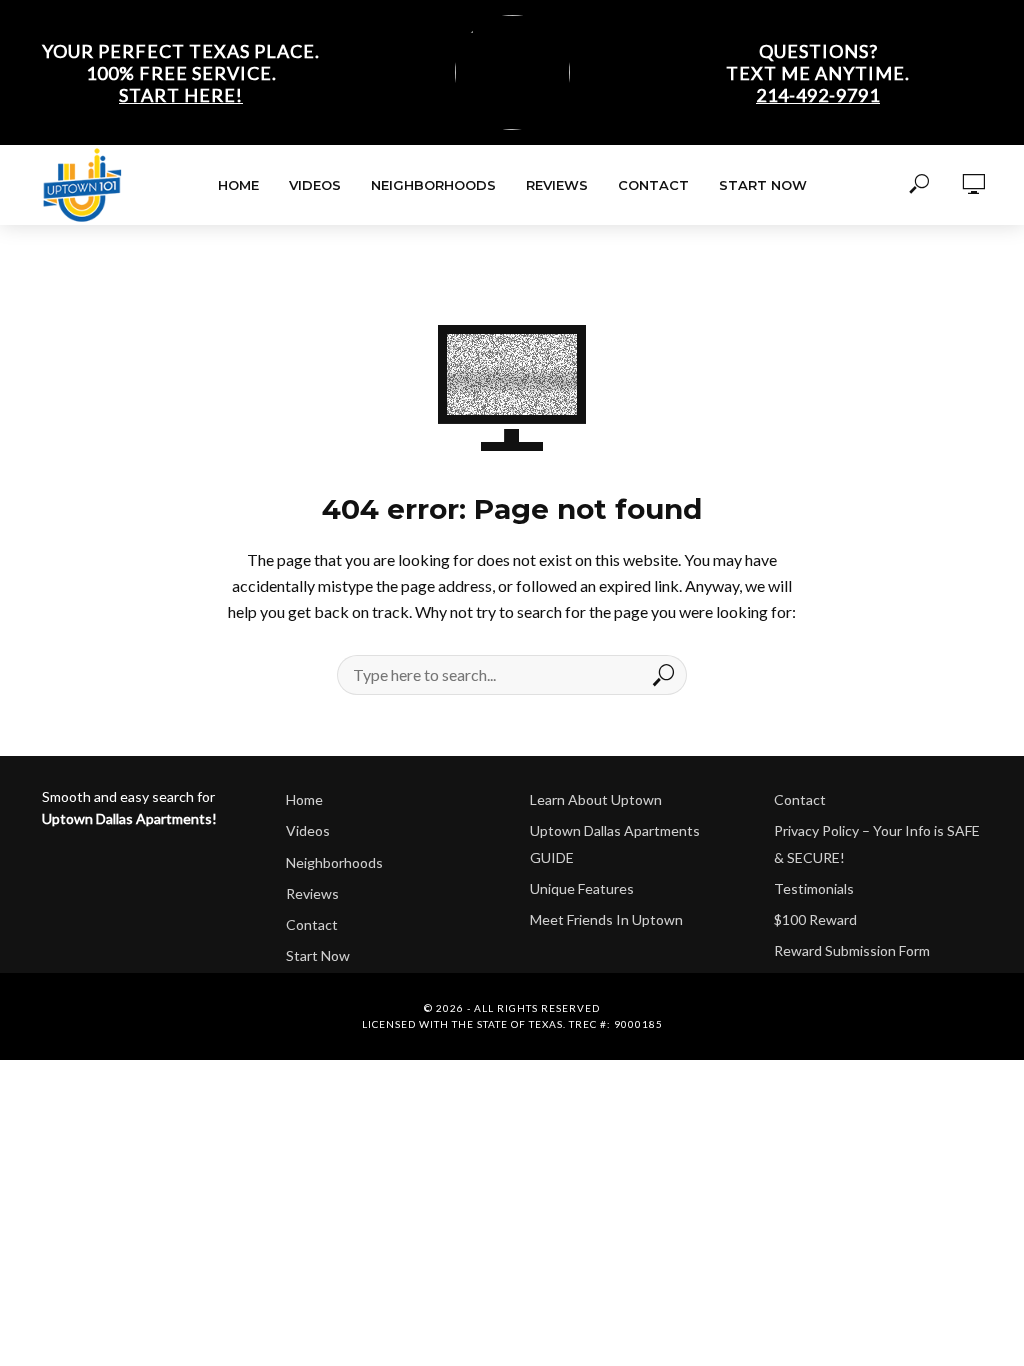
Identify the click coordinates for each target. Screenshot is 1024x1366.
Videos (315, 185)
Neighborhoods (433, 185)
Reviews (557, 185)
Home (238, 185)
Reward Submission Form (852, 950)
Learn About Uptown (596, 799)
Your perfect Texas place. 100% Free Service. (181, 73)
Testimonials (814, 888)
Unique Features (582, 888)
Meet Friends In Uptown (606, 919)
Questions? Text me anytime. (818, 73)
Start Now (763, 185)
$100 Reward (815, 919)
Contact (653, 185)
